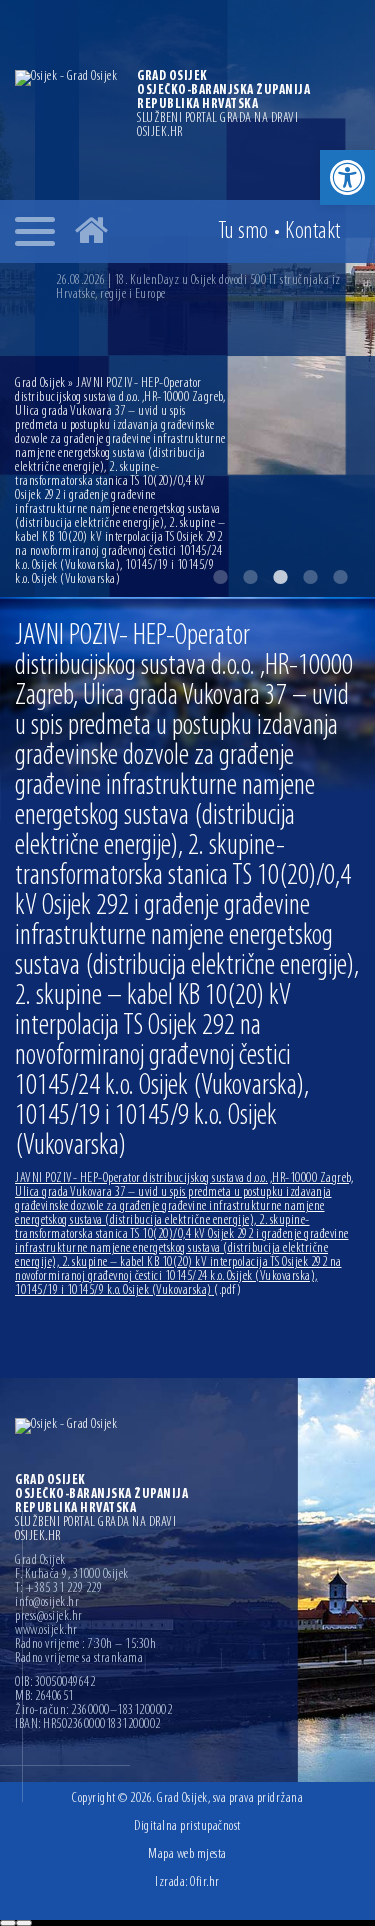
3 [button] (280, 577)
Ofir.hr (205, 1882)
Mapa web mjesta (187, 1854)
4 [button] (310, 577)
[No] (24, 1923)
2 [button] (250, 577)
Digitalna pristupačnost (187, 1826)
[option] (207, 288)
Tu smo (243, 232)
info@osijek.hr (47, 1603)
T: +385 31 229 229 (58, 1589)
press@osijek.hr (49, 1617)
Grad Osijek (41, 383)
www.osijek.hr (46, 1631)
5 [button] (340, 577)
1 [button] (220, 577)
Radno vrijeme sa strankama (79, 1659)
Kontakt (313, 232)
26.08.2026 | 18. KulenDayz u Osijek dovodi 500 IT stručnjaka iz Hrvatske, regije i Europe (198, 287)
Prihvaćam (8, 1923)
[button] (347, 177)
